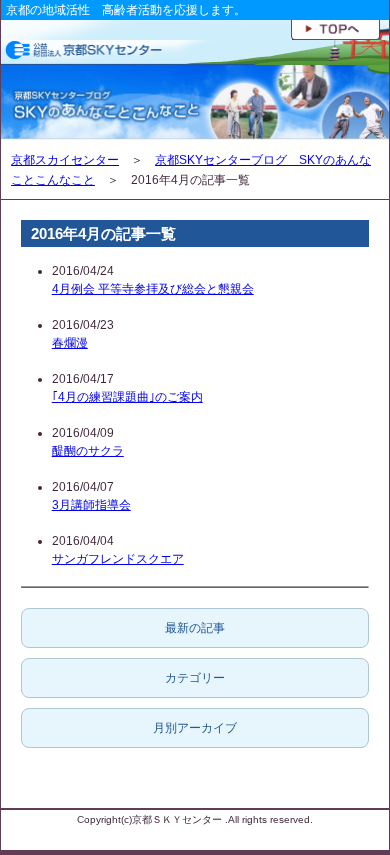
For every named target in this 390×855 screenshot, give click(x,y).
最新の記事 (195, 628)
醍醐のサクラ (88, 451)
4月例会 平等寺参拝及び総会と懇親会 (153, 289)
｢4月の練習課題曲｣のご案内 (127, 397)
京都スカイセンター (65, 160)
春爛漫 (70, 343)
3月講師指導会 (91, 505)
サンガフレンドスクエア (118, 559)
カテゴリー (195, 678)
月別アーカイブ (195, 728)
